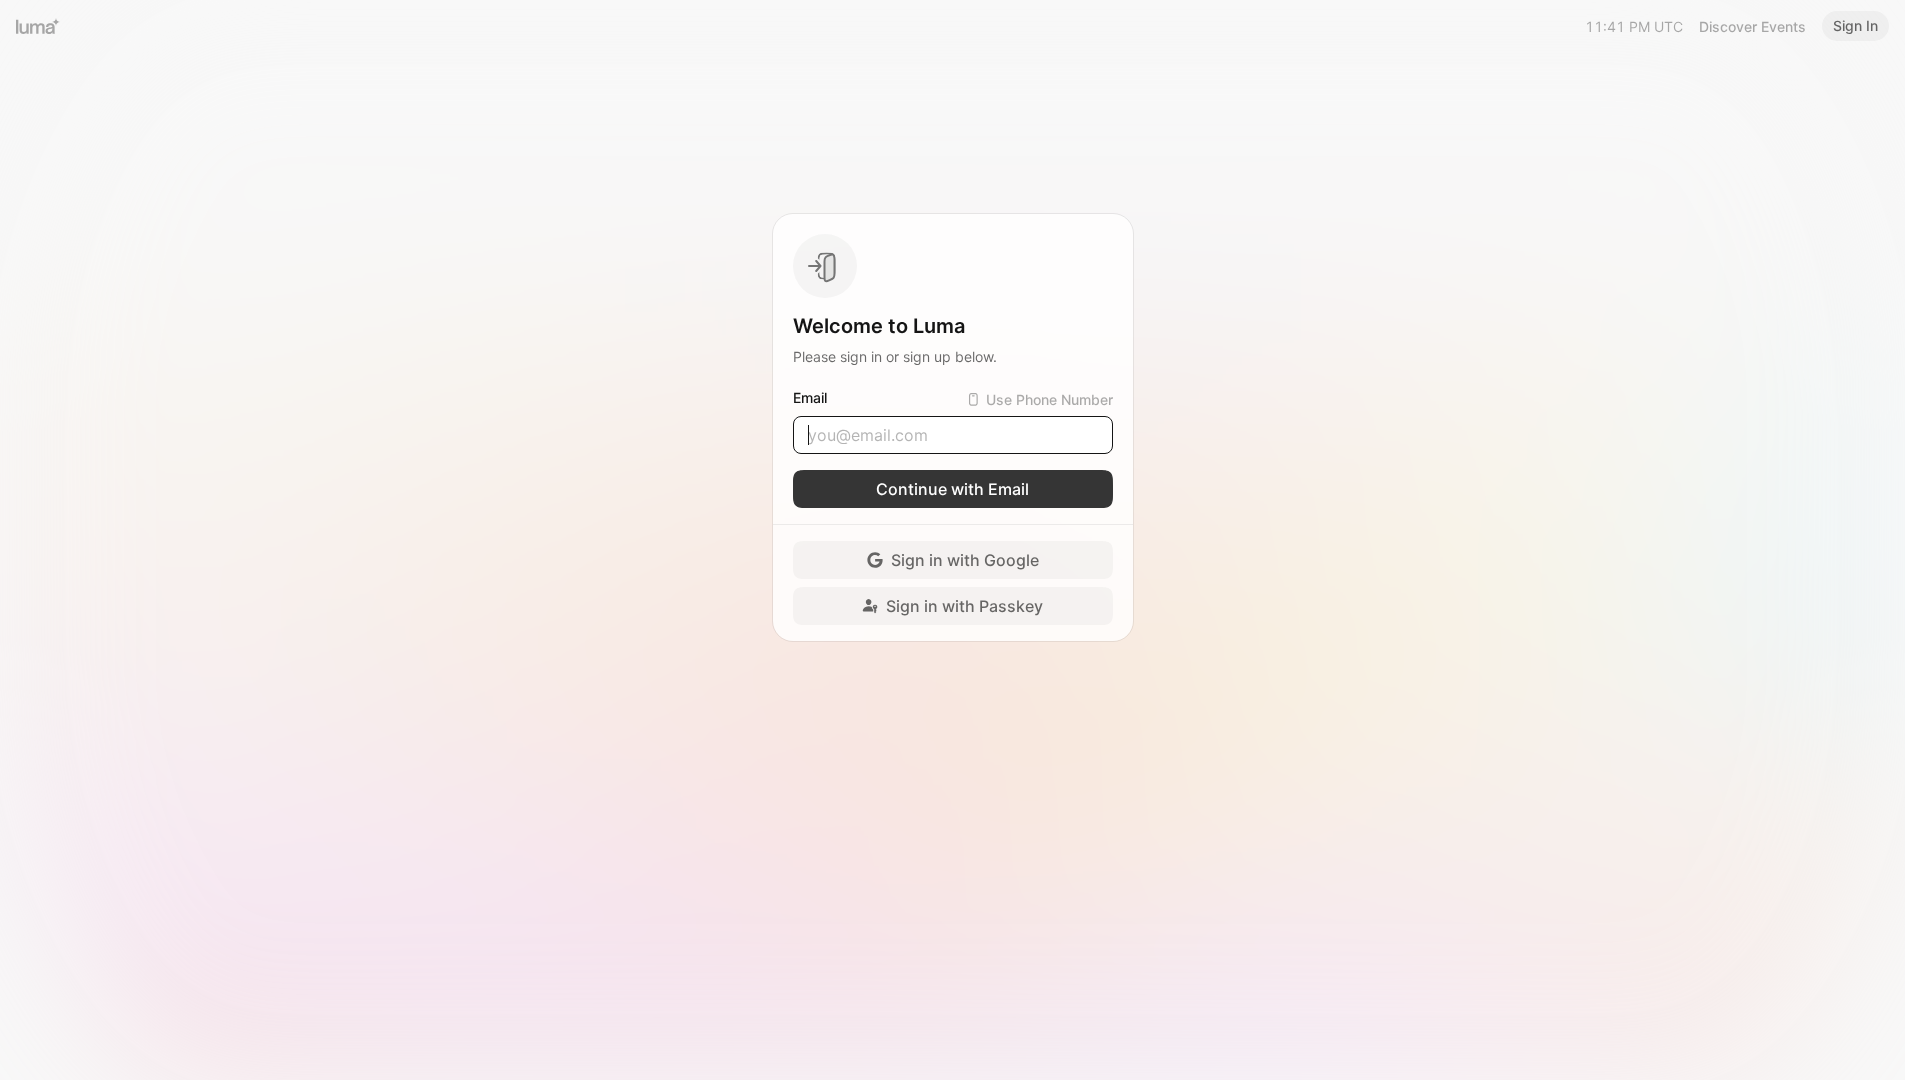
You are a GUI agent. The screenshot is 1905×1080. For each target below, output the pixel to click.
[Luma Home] (38, 26)
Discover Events (1752, 26)
